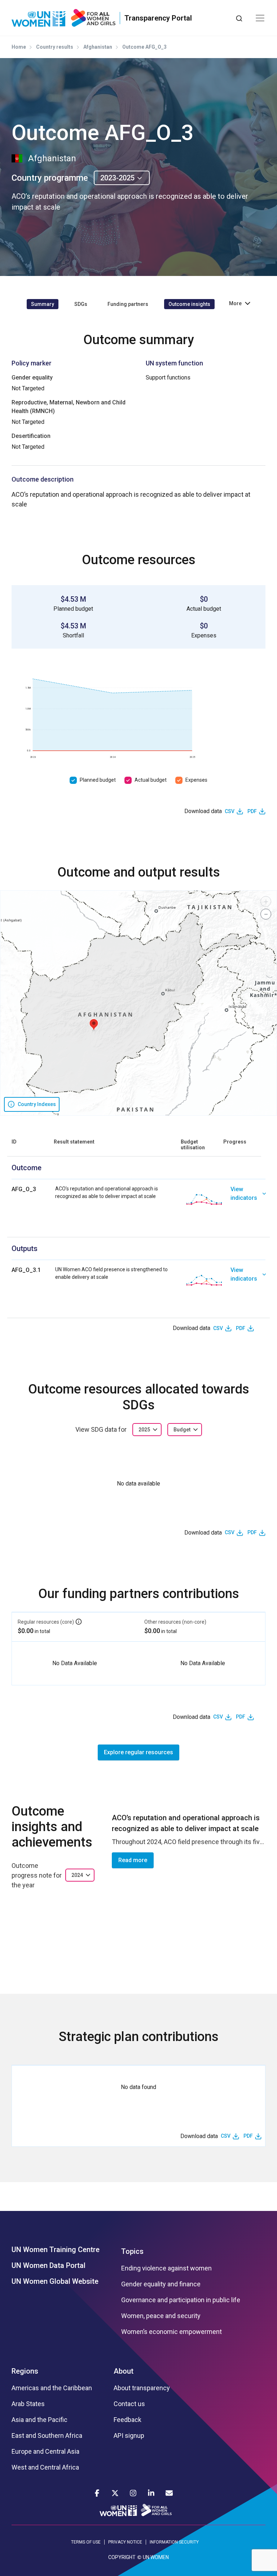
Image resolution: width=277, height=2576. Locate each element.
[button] (94, 1025)
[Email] (169, 2493)
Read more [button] (133, 1860)
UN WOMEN (156, 2557)
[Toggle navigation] (260, 18)
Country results (55, 47)
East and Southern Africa (47, 2436)
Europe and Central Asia (45, 2452)
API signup (129, 2436)
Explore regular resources (138, 1752)
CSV (230, 811)
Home (19, 47)
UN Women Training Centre (56, 2250)
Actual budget (151, 780)
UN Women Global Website (55, 2281)
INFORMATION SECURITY (174, 2542)
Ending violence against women (166, 2268)
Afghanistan (98, 47)
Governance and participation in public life (181, 2300)
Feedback (127, 2420)
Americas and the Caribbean (52, 2388)
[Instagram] (133, 2493)
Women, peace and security (161, 2316)
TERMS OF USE (86, 2542)
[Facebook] (97, 2493)
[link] (248, 1199)
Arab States (28, 2404)
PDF (252, 811)
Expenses (196, 780)
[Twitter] (115, 2493)
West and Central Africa (45, 2467)
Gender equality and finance (161, 2284)
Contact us (129, 2404)
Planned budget (98, 780)
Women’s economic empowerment (172, 2332)
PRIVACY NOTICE (125, 2542)
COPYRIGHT (122, 2557)
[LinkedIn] (151, 2493)
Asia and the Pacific (39, 2420)
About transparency (142, 2388)
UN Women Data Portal (49, 2265)
